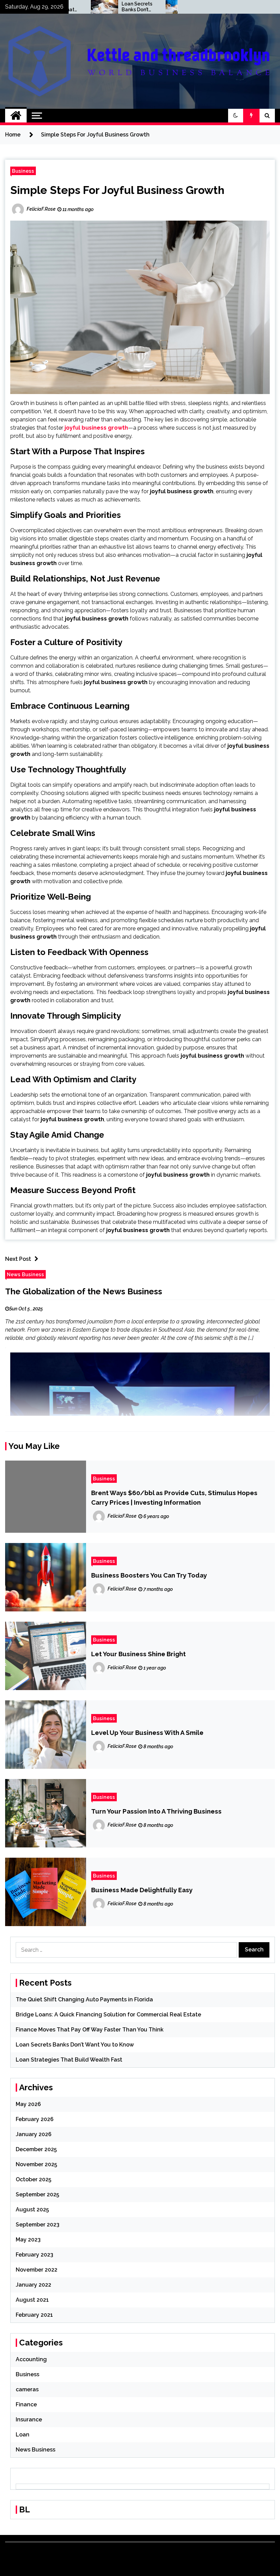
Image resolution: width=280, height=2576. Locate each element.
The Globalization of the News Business (84, 1291)
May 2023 (28, 2240)
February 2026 (35, 2119)
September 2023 (38, 2225)
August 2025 (32, 2209)
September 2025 (37, 2194)
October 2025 (33, 2179)
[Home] (16, 116)
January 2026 (34, 2134)
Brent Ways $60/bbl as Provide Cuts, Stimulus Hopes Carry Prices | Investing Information (174, 1498)
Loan (23, 2435)
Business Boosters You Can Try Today (149, 1575)
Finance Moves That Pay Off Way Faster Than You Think (90, 2030)
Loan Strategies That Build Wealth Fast (169, 7)
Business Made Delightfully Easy (142, 1890)
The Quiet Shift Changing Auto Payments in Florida (84, 1999)
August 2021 (32, 2300)
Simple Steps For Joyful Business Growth (117, 190)
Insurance (29, 2420)
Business (23, 171)
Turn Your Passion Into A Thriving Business (156, 1811)
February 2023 (34, 2255)
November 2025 (36, 2164)
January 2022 (33, 2285)
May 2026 (28, 2104)
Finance (26, 2404)
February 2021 (34, 2315)
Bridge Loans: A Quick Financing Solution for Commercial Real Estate (108, 2015)
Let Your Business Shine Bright (138, 1654)
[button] (236, 116)
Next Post (18, 1259)
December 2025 (36, 2149)
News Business (25, 1274)
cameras (27, 2389)
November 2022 (37, 2270)
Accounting (31, 2359)
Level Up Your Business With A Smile (147, 1732)
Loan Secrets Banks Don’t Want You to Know (95, 7)
